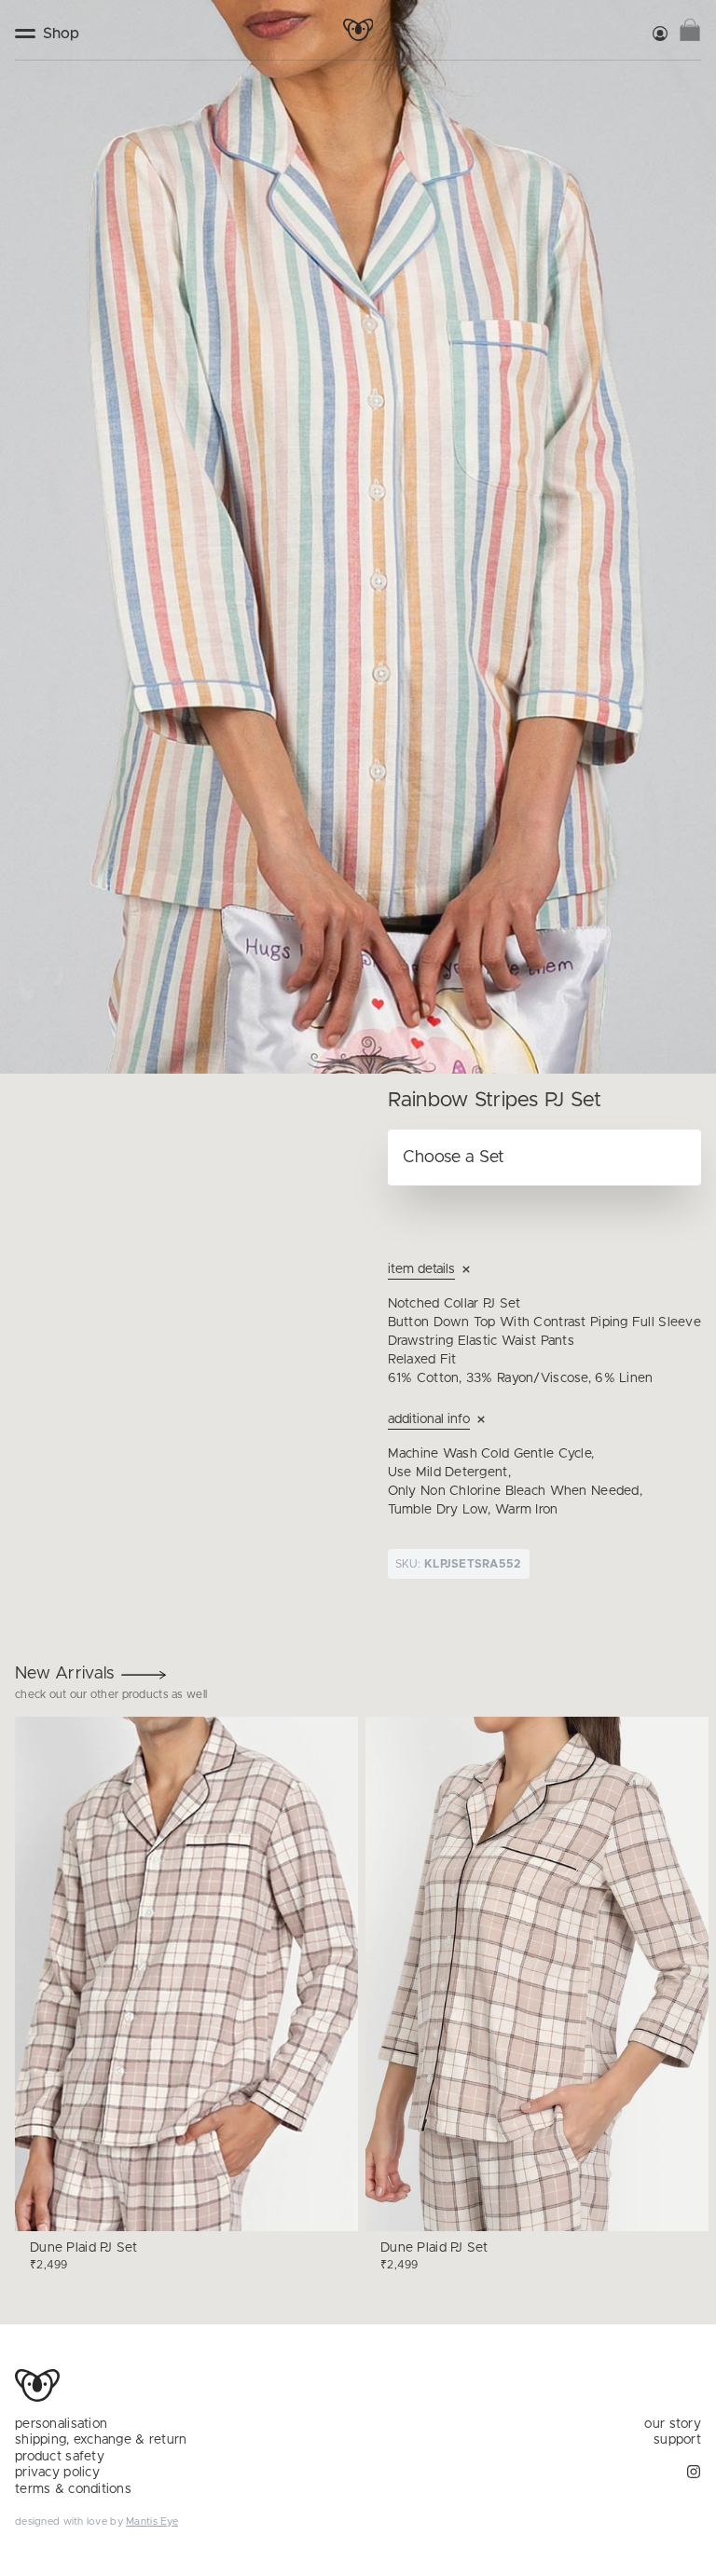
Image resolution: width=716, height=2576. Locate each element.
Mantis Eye (152, 2521)
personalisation (61, 2424)
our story (673, 2424)
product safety (60, 2457)
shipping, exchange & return (101, 2440)
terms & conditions (73, 2489)
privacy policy (57, 2473)
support (677, 2440)
